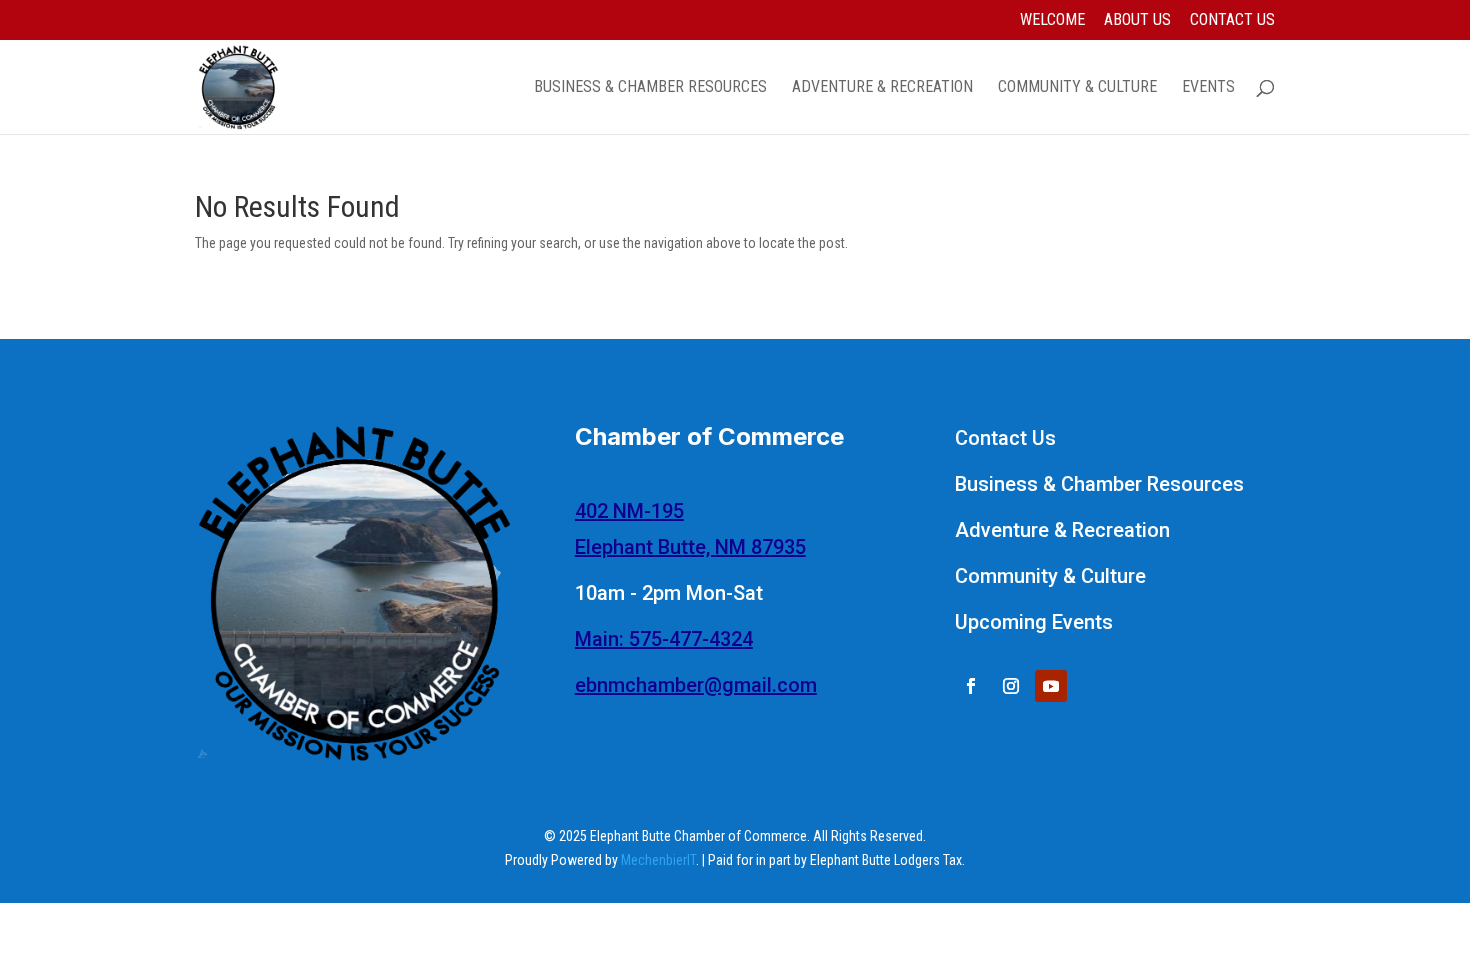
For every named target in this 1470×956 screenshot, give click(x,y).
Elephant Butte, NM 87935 (690, 547)
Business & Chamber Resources (650, 88)
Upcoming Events (1034, 622)
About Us (1137, 20)
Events (1208, 88)
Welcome (1052, 20)
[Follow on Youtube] (1051, 686)
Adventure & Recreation (882, 88)
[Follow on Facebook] (971, 686)
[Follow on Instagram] (1011, 686)
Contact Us (1232, 20)
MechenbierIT (658, 860)
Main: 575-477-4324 (664, 639)
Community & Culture (1077, 88)
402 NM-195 (629, 511)
